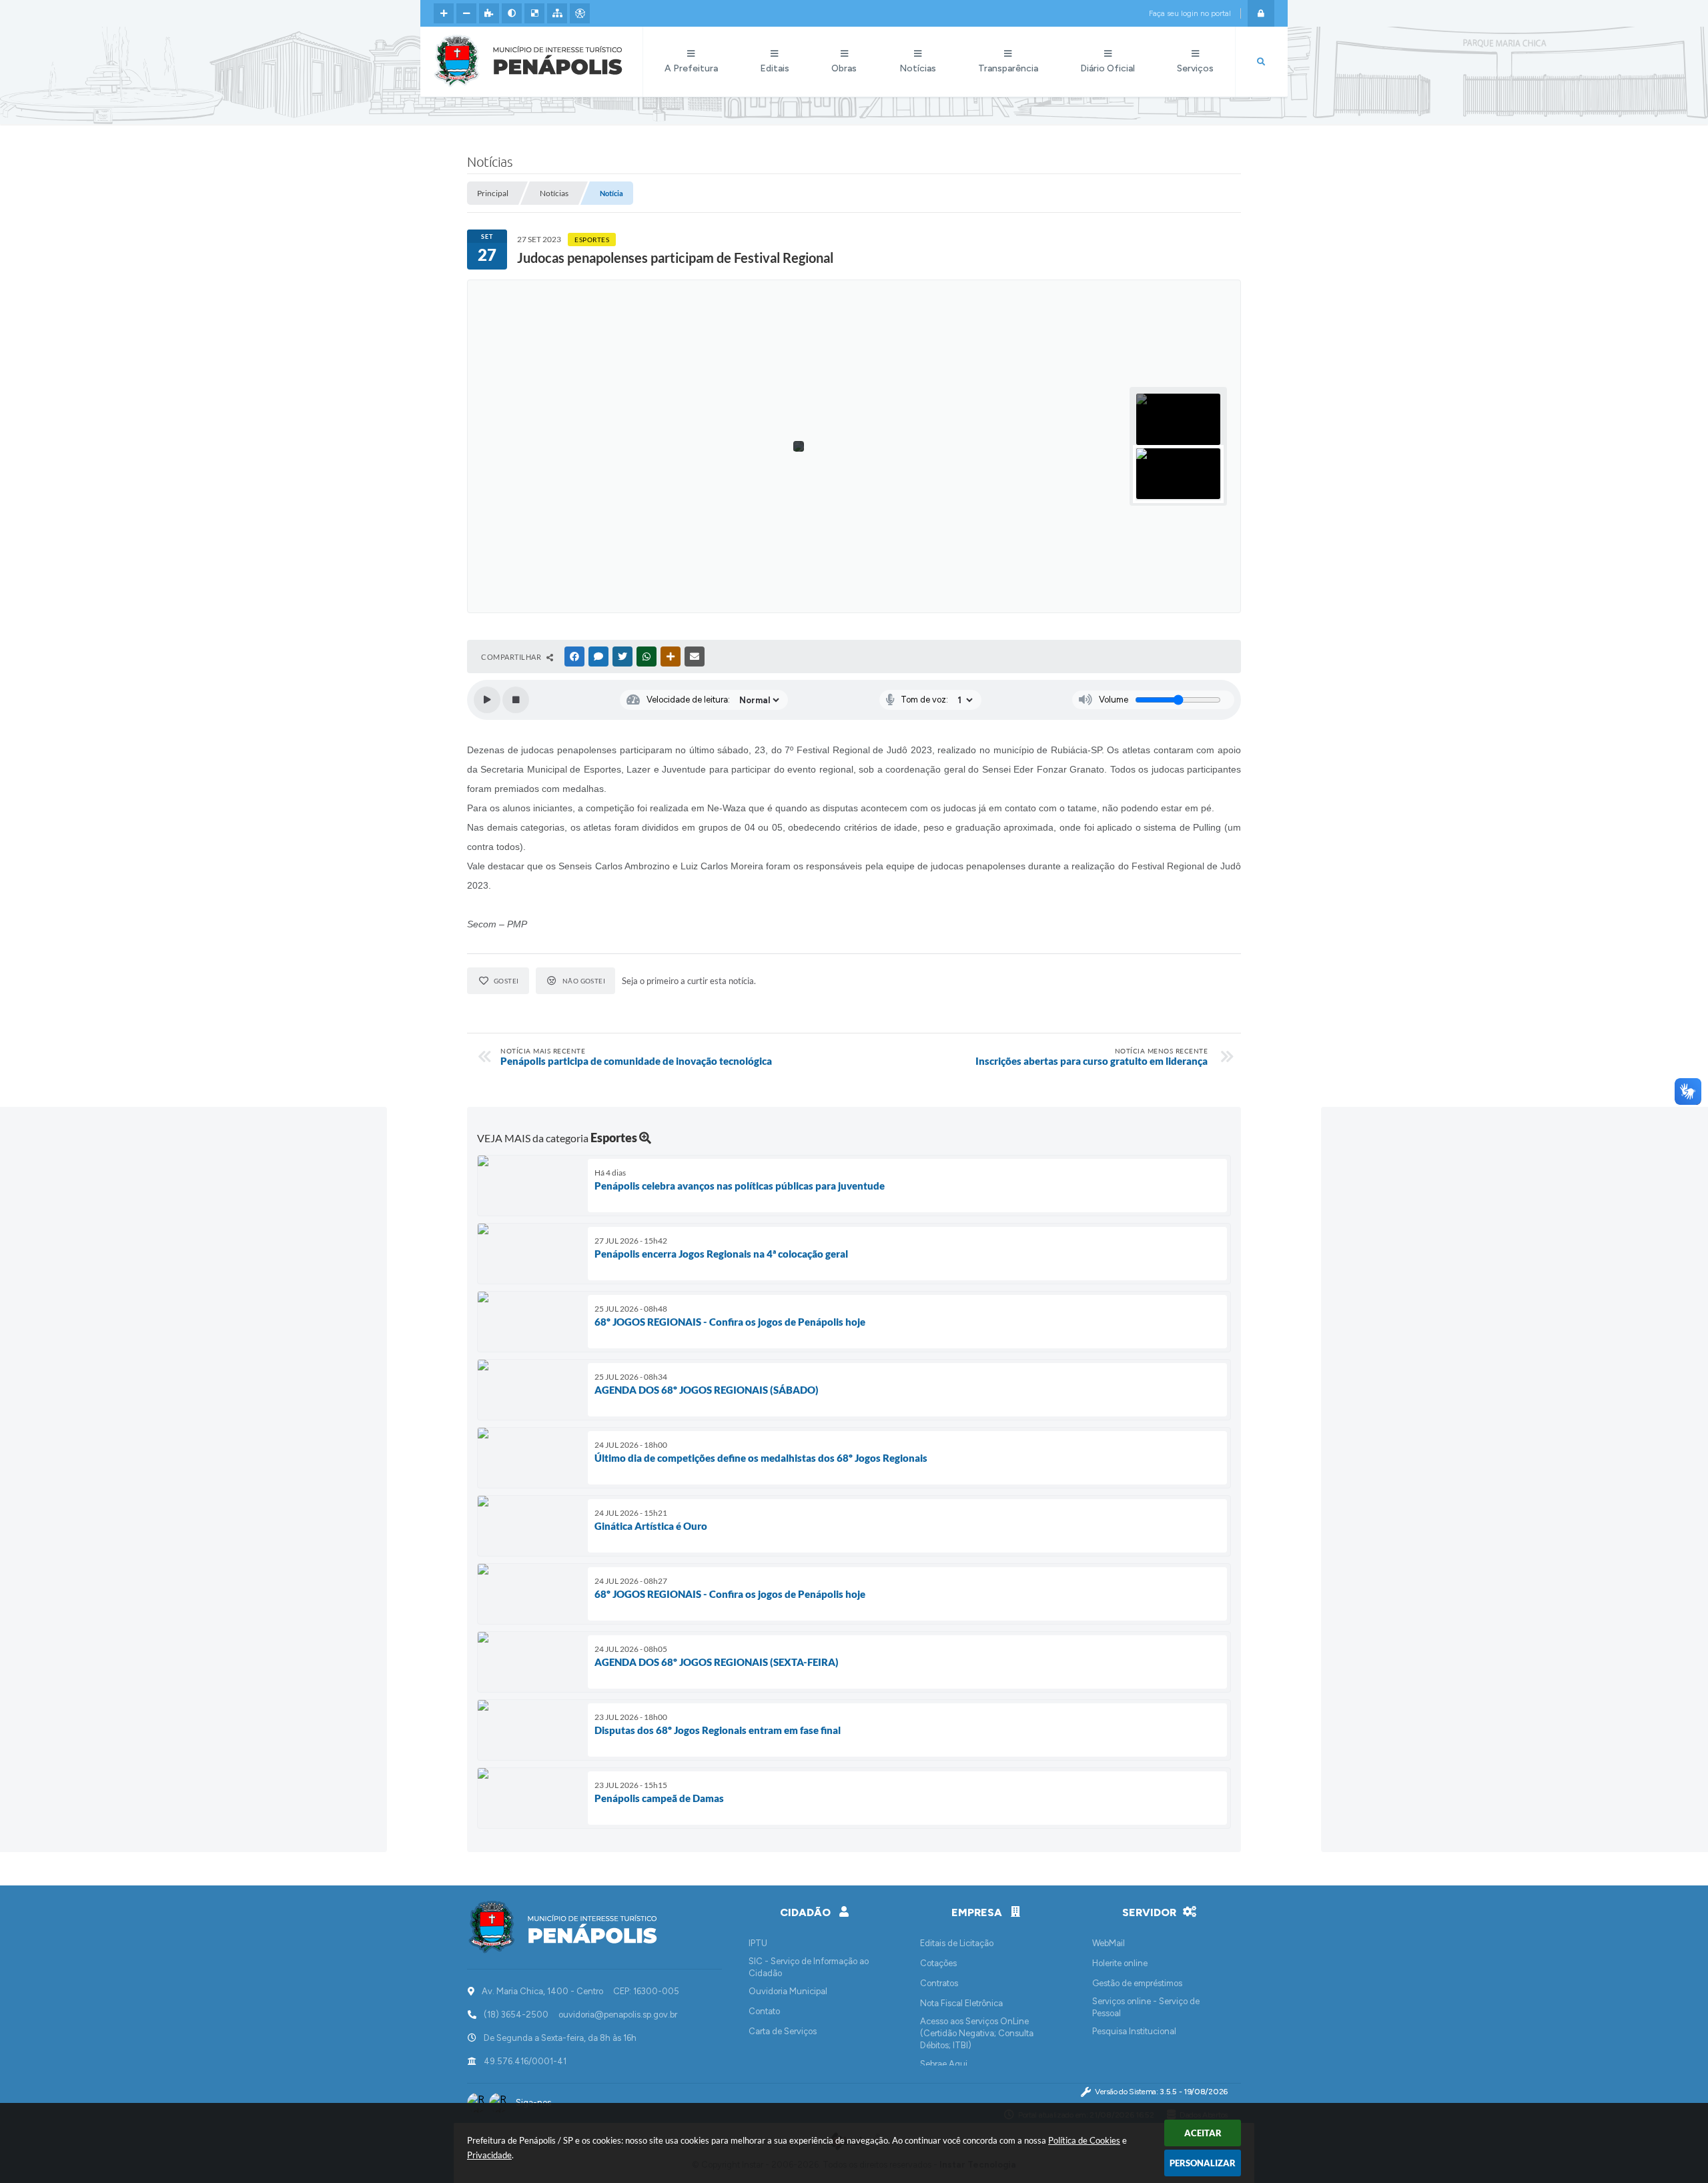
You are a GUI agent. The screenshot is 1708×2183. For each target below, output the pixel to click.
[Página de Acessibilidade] (580, 13)
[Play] (487, 700)
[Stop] (516, 700)
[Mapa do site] (557, 13)
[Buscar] (1261, 62)
